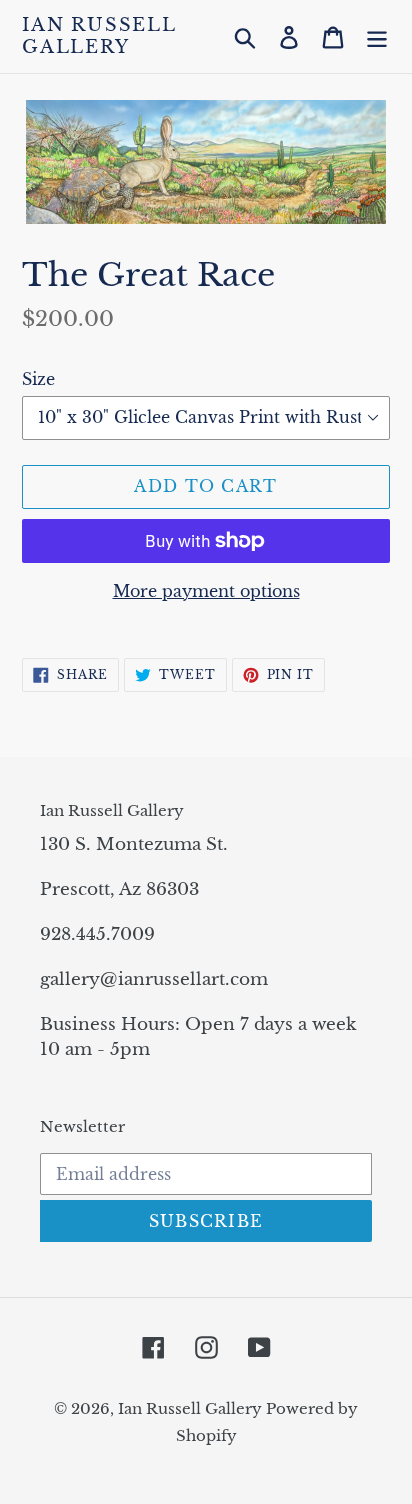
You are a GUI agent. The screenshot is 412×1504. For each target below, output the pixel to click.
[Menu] (377, 36)
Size (38, 379)
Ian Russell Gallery (99, 36)
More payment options (206, 591)
